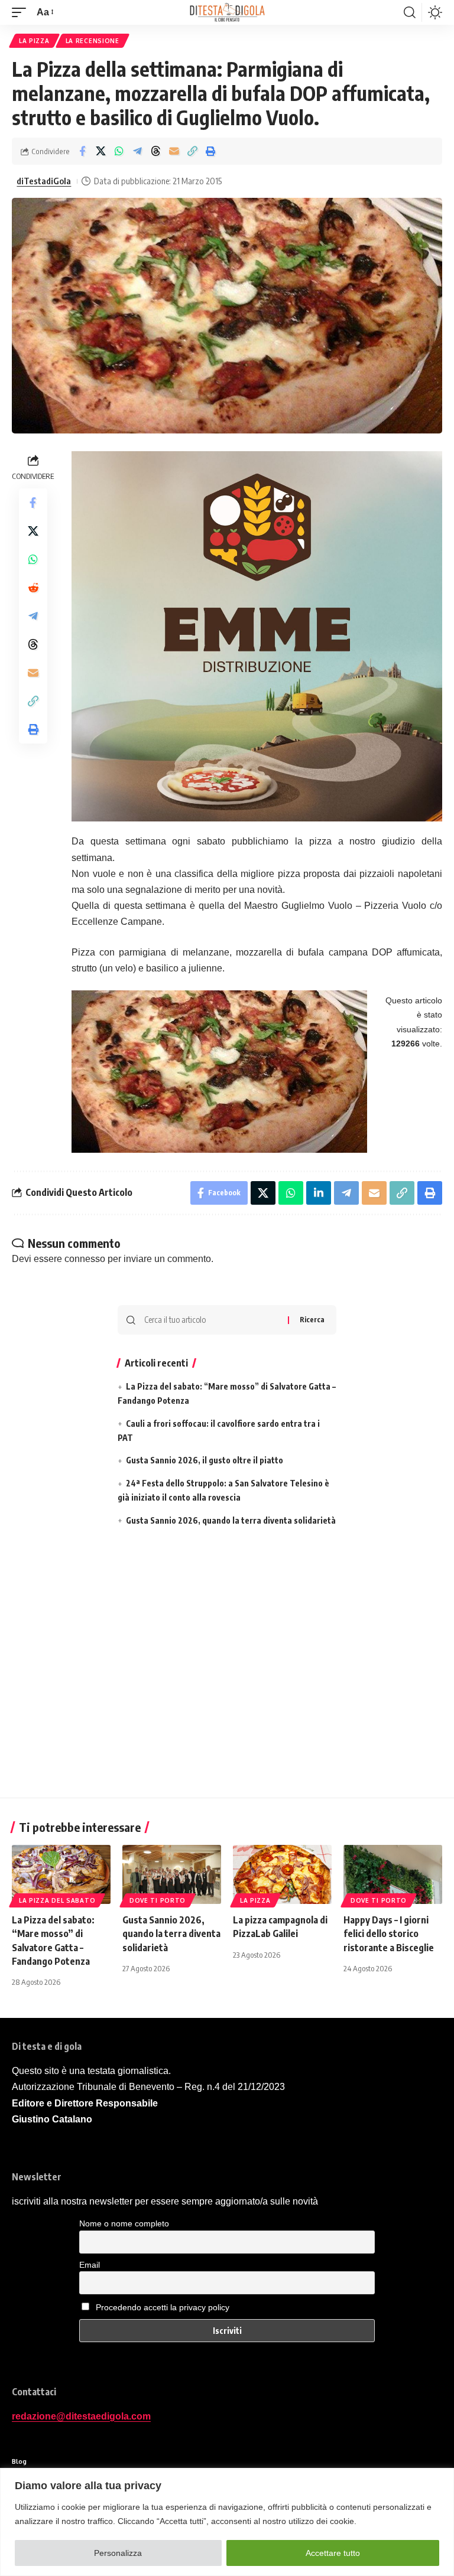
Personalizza (118, 2553)
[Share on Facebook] (82, 151)
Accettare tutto (333, 2553)
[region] (227, 2522)
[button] (22, 12)
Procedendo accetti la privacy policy (163, 2307)
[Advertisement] (227, 1666)
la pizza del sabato (57, 1900)
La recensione (93, 41)
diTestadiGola (44, 181)
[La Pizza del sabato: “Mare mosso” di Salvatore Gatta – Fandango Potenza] (61, 1874)
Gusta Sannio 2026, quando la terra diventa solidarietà (231, 1520)
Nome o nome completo (124, 2223)
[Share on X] (100, 151)
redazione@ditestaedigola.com (81, 2416)
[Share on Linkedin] (319, 1193)
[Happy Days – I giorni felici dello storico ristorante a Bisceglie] (393, 1874)
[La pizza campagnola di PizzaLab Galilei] (282, 1874)
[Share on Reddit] (33, 588)
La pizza (34, 41)
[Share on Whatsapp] (119, 151)
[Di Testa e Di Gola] (227, 12)
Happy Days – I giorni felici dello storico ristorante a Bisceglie (389, 1933)
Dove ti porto (158, 1900)
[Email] (174, 151)
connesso (85, 1259)
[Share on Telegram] (137, 151)
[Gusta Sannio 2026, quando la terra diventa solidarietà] (172, 1874)
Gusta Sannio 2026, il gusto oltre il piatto (205, 1460)
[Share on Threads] (155, 151)
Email (90, 2265)
